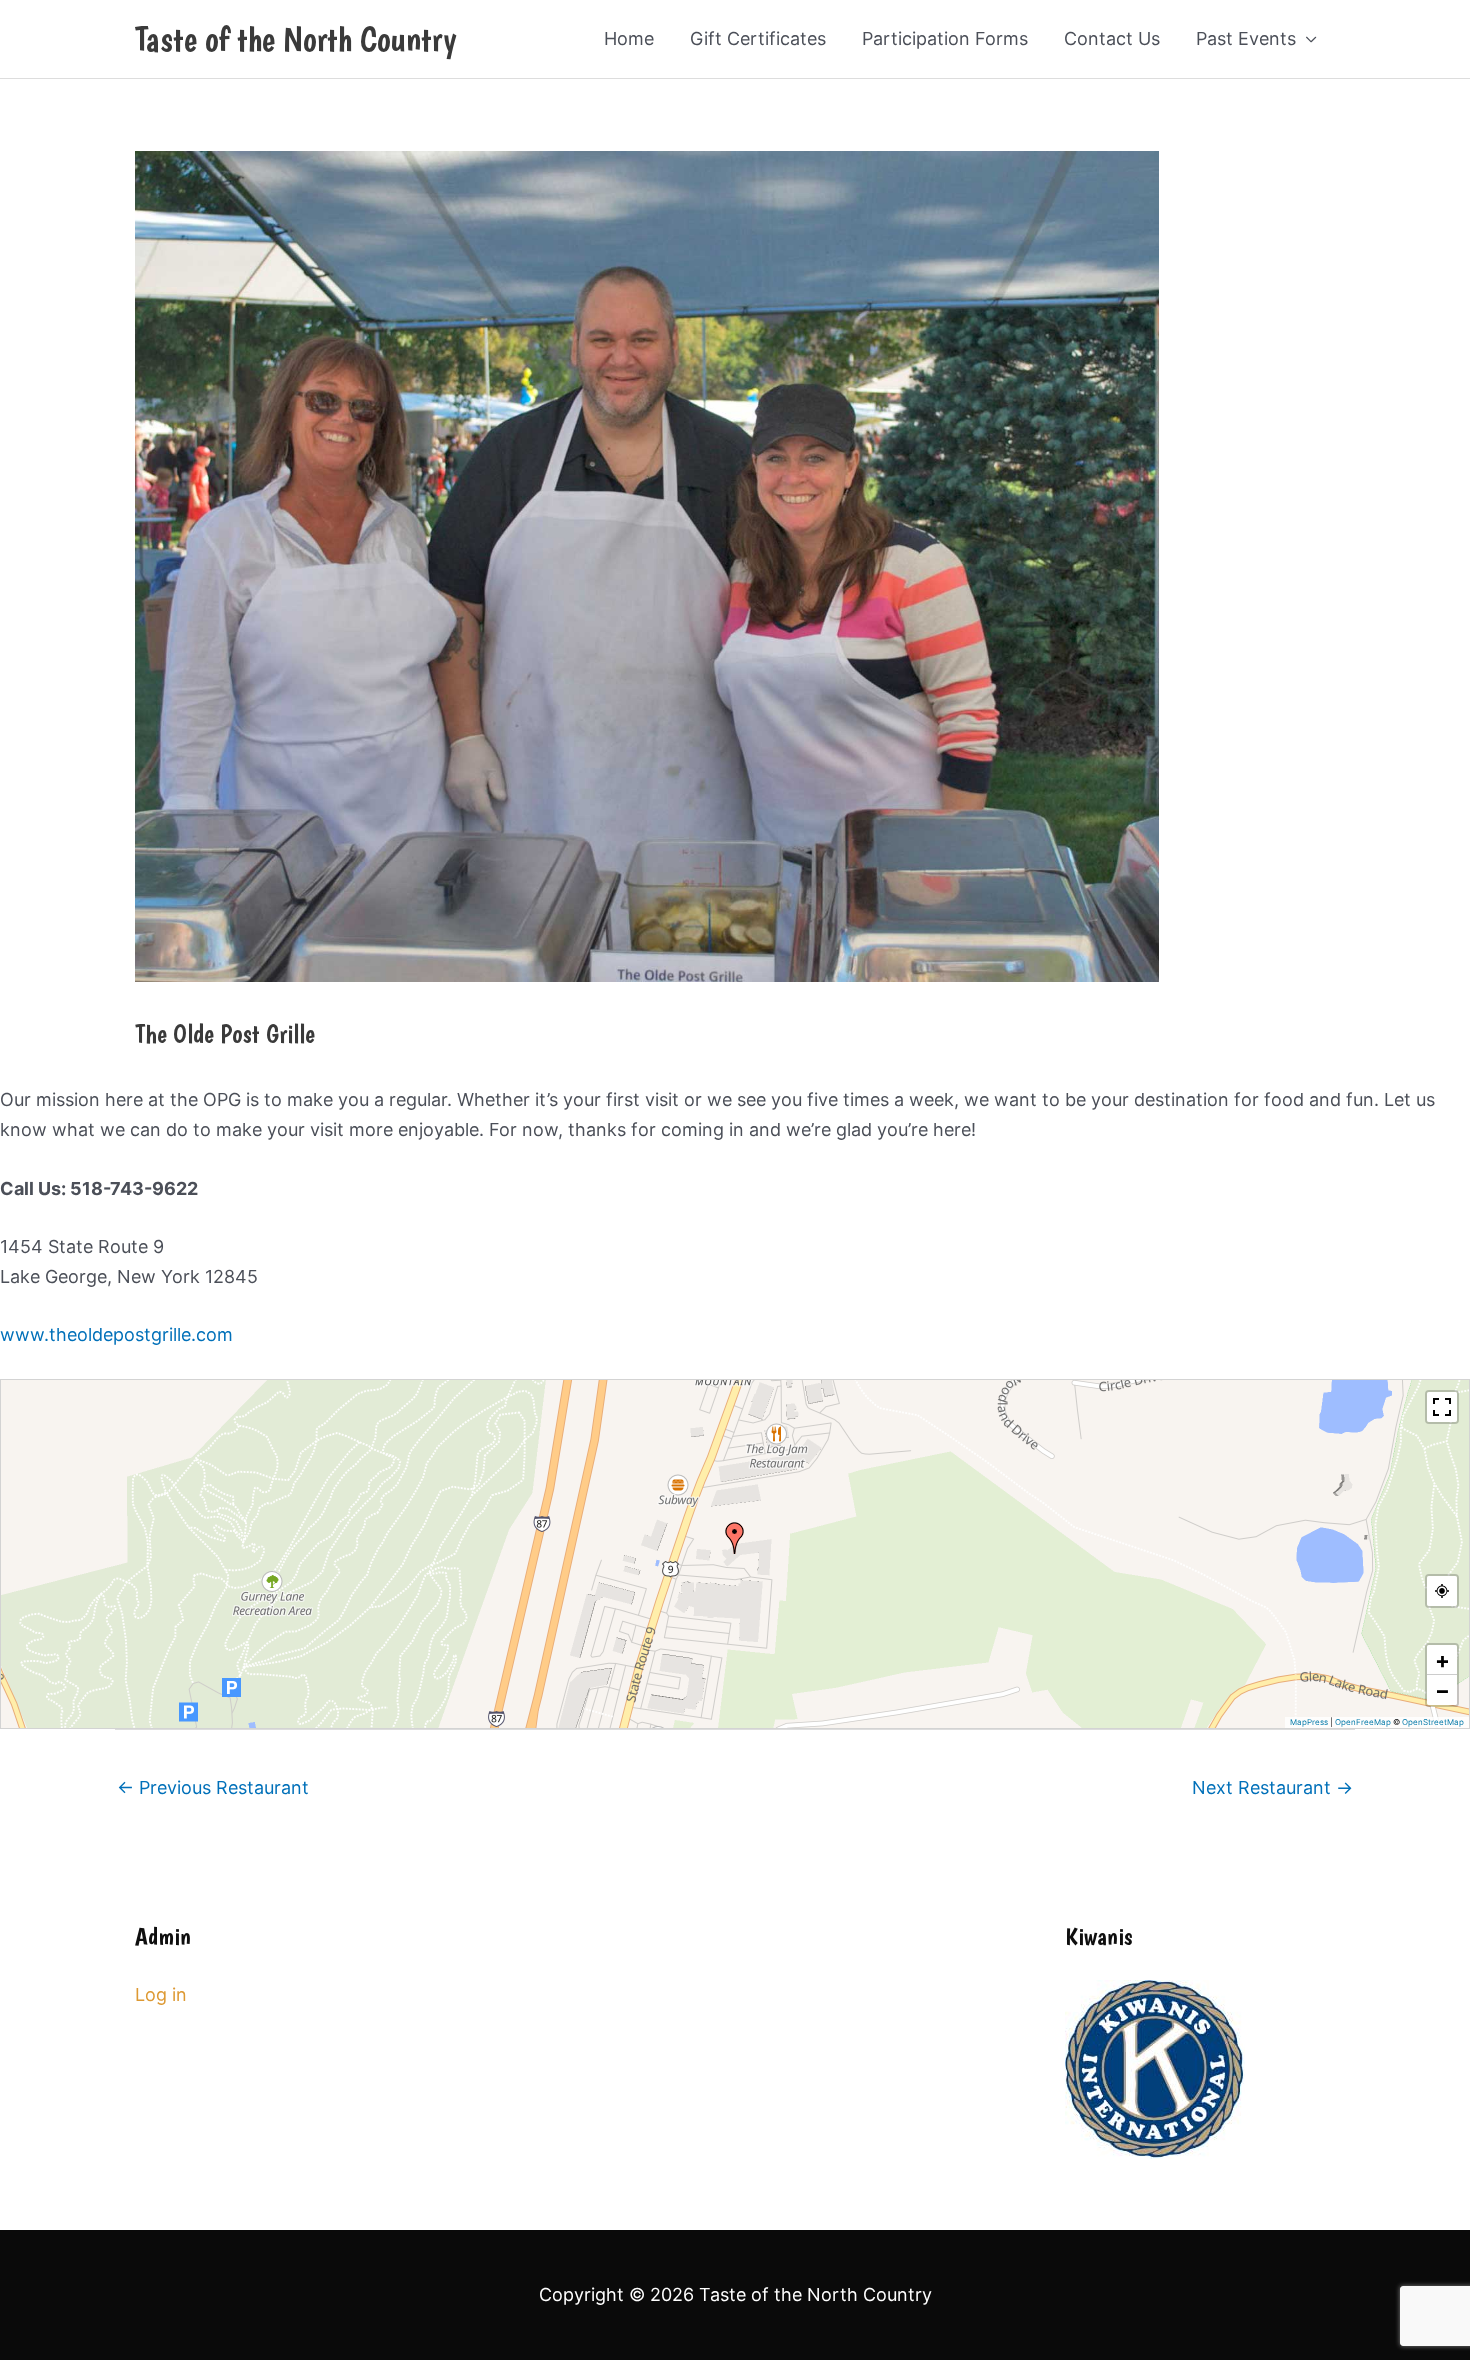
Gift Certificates (758, 38)
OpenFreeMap (1363, 1722)
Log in (161, 1994)
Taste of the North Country (295, 39)
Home (629, 38)
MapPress (1309, 1722)
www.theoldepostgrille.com (116, 1334)
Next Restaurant (1272, 1787)
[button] (735, 1538)
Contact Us (1112, 38)
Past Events (1246, 38)
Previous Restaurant (213, 1787)
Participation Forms (945, 38)
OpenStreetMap (1433, 1722)
